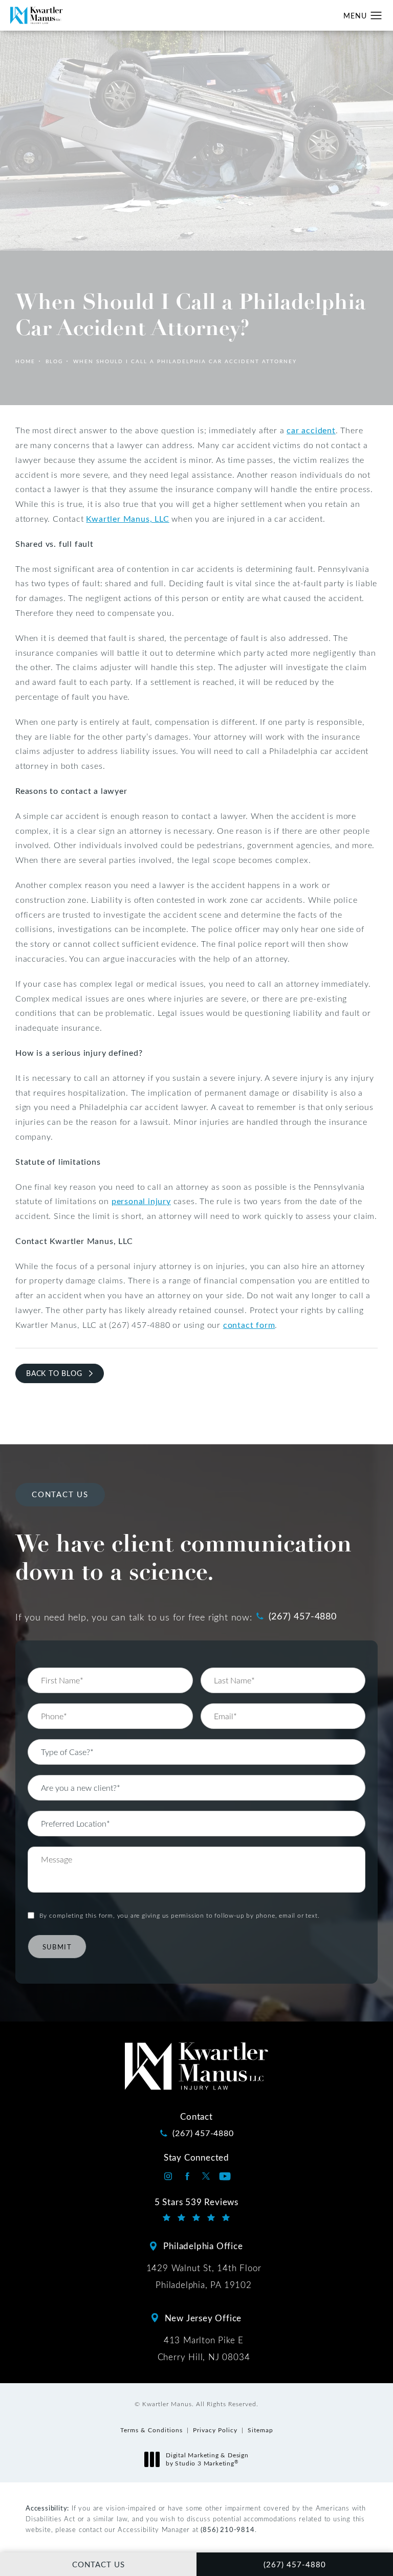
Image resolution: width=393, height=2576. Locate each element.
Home (25, 361)
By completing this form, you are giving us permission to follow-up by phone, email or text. (180, 1915)
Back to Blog (54, 1373)
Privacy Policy (215, 2430)
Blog (54, 361)
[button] (376, 16)
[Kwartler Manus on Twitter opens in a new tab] (206, 2176)
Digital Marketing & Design (207, 2459)
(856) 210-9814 (227, 2529)
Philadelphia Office (203, 2246)
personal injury (141, 1201)
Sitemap (260, 2430)
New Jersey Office (203, 2318)
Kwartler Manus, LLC (127, 518)
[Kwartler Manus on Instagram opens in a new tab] (168, 2176)
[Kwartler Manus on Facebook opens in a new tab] (187, 2176)
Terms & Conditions (151, 2430)
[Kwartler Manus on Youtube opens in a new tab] (225, 2176)
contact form (249, 1325)
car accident (311, 430)
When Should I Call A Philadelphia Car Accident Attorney (185, 361)
